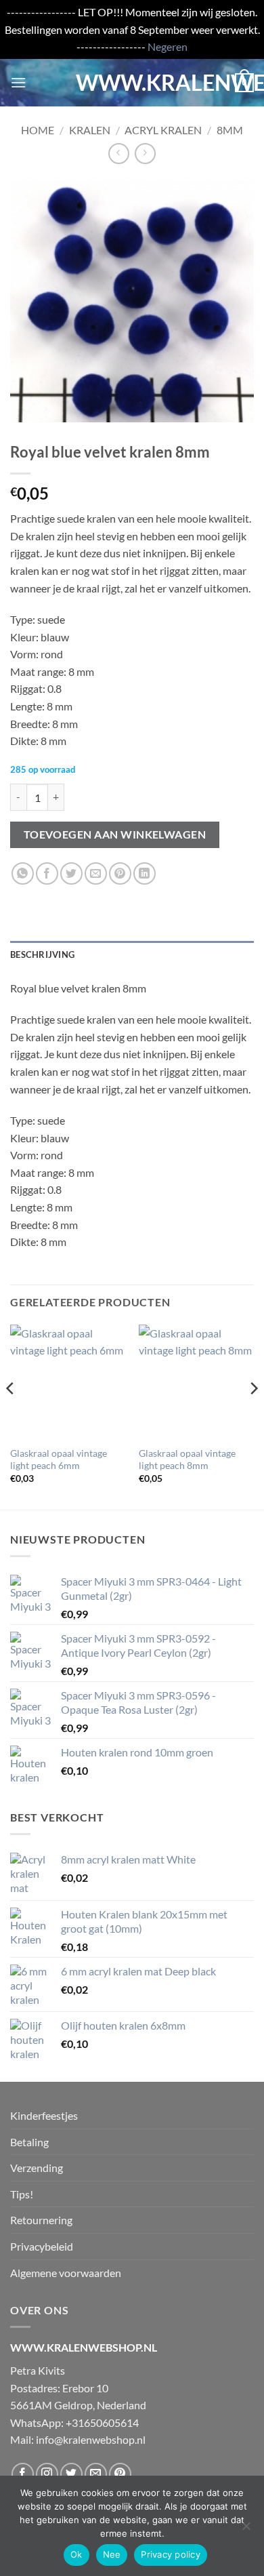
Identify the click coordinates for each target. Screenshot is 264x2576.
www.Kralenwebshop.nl (132, 83)
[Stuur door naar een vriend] (96, 873)
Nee (112, 2554)
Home (38, 130)
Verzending (37, 2168)
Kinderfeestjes (44, 2115)
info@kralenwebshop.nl (91, 2439)
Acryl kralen (163, 130)
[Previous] (11, 1416)
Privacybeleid (42, 2246)
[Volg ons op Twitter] (71, 2474)
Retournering (41, 2220)
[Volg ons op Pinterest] (120, 2474)
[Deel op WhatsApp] (23, 873)
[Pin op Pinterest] (120, 873)
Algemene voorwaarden (66, 2273)
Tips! (22, 2194)
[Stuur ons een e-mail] (96, 2474)
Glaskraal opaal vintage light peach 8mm (187, 1460)
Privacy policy (171, 2554)
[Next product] (119, 154)
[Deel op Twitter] (71, 873)
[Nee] (246, 2530)
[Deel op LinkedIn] (145, 873)
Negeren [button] (168, 46)
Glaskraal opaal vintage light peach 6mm (59, 1460)
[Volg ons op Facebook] (23, 2474)
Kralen (90, 130)
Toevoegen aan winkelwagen (115, 834)
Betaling (29, 2142)
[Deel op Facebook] (47, 873)
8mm (230, 130)
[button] (18, 82)
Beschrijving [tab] (42, 954)
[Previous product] (145, 154)
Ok (76, 2554)
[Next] (253, 1416)
